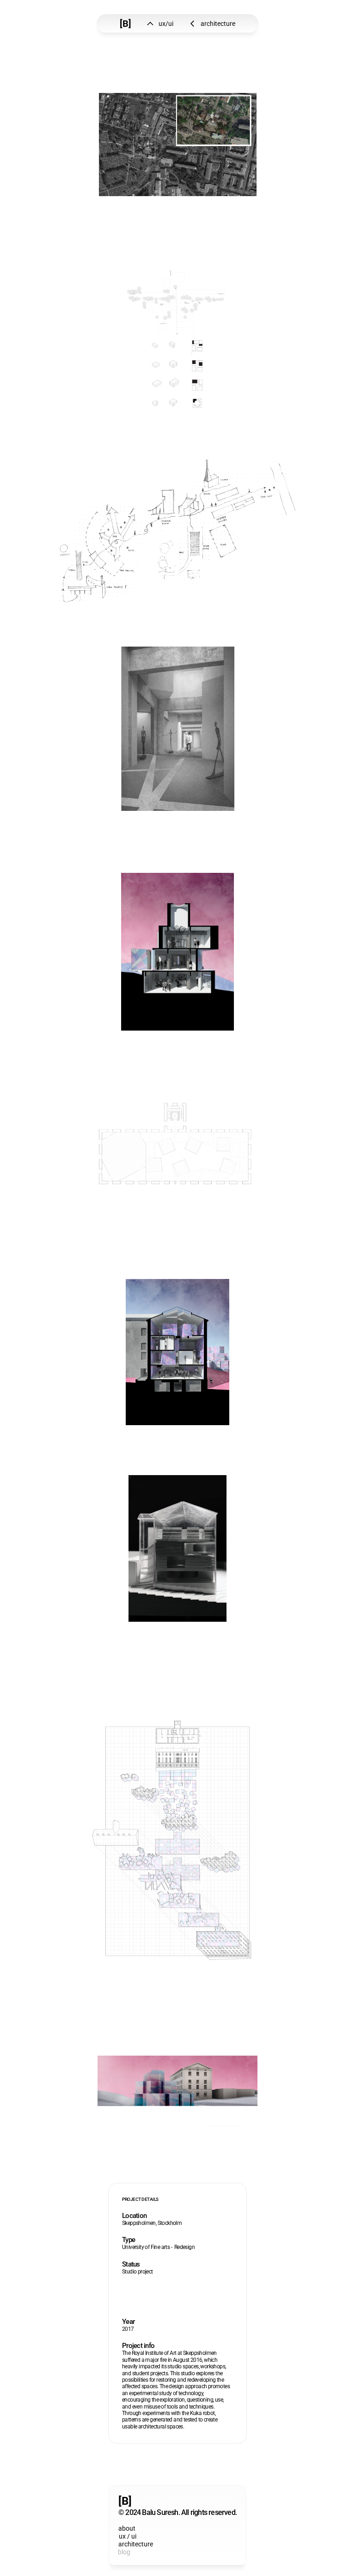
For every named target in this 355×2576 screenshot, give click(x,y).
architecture (136, 2544)
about (126, 2528)
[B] (125, 24)
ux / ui (128, 2536)
